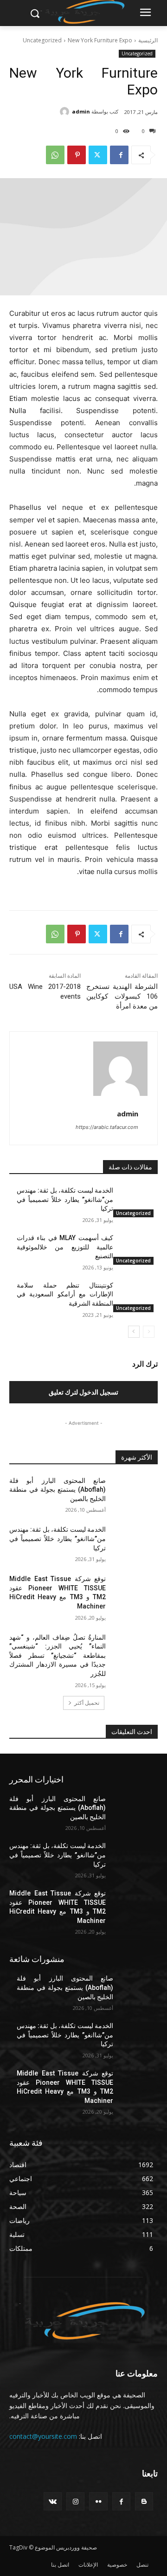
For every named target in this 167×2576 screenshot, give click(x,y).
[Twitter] (98, 155)
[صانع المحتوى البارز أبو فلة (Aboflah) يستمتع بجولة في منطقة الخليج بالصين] (135, 1492)
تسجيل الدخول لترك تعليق (83, 1392)
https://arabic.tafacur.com (107, 1127)
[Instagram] (75, 2501)
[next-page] (134, 1332)
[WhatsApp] (55, 155)
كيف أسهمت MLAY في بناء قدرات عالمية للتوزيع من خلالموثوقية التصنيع (65, 1247)
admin (81, 111)
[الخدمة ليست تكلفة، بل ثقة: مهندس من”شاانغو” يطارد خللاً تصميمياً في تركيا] (135, 1202)
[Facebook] (119, 155)
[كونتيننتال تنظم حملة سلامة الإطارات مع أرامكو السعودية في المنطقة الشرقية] (135, 1297)
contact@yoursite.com (43, 2436)
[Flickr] (98, 2501)
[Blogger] (144, 2501)
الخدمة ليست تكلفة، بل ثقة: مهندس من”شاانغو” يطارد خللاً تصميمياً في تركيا (65, 1199)
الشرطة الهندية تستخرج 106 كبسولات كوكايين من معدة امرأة (122, 996)
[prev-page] (149, 1332)
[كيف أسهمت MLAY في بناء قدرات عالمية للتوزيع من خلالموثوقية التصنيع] (135, 1249)
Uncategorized (42, 40)
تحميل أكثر (87, 1703)
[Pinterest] (77, 155)
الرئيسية (148, 40)
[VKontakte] (53, 2501)
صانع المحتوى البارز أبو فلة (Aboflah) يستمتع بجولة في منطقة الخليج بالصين (58, 1490)
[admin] (66, 112)
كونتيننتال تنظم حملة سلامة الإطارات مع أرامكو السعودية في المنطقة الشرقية (65, 1294)
